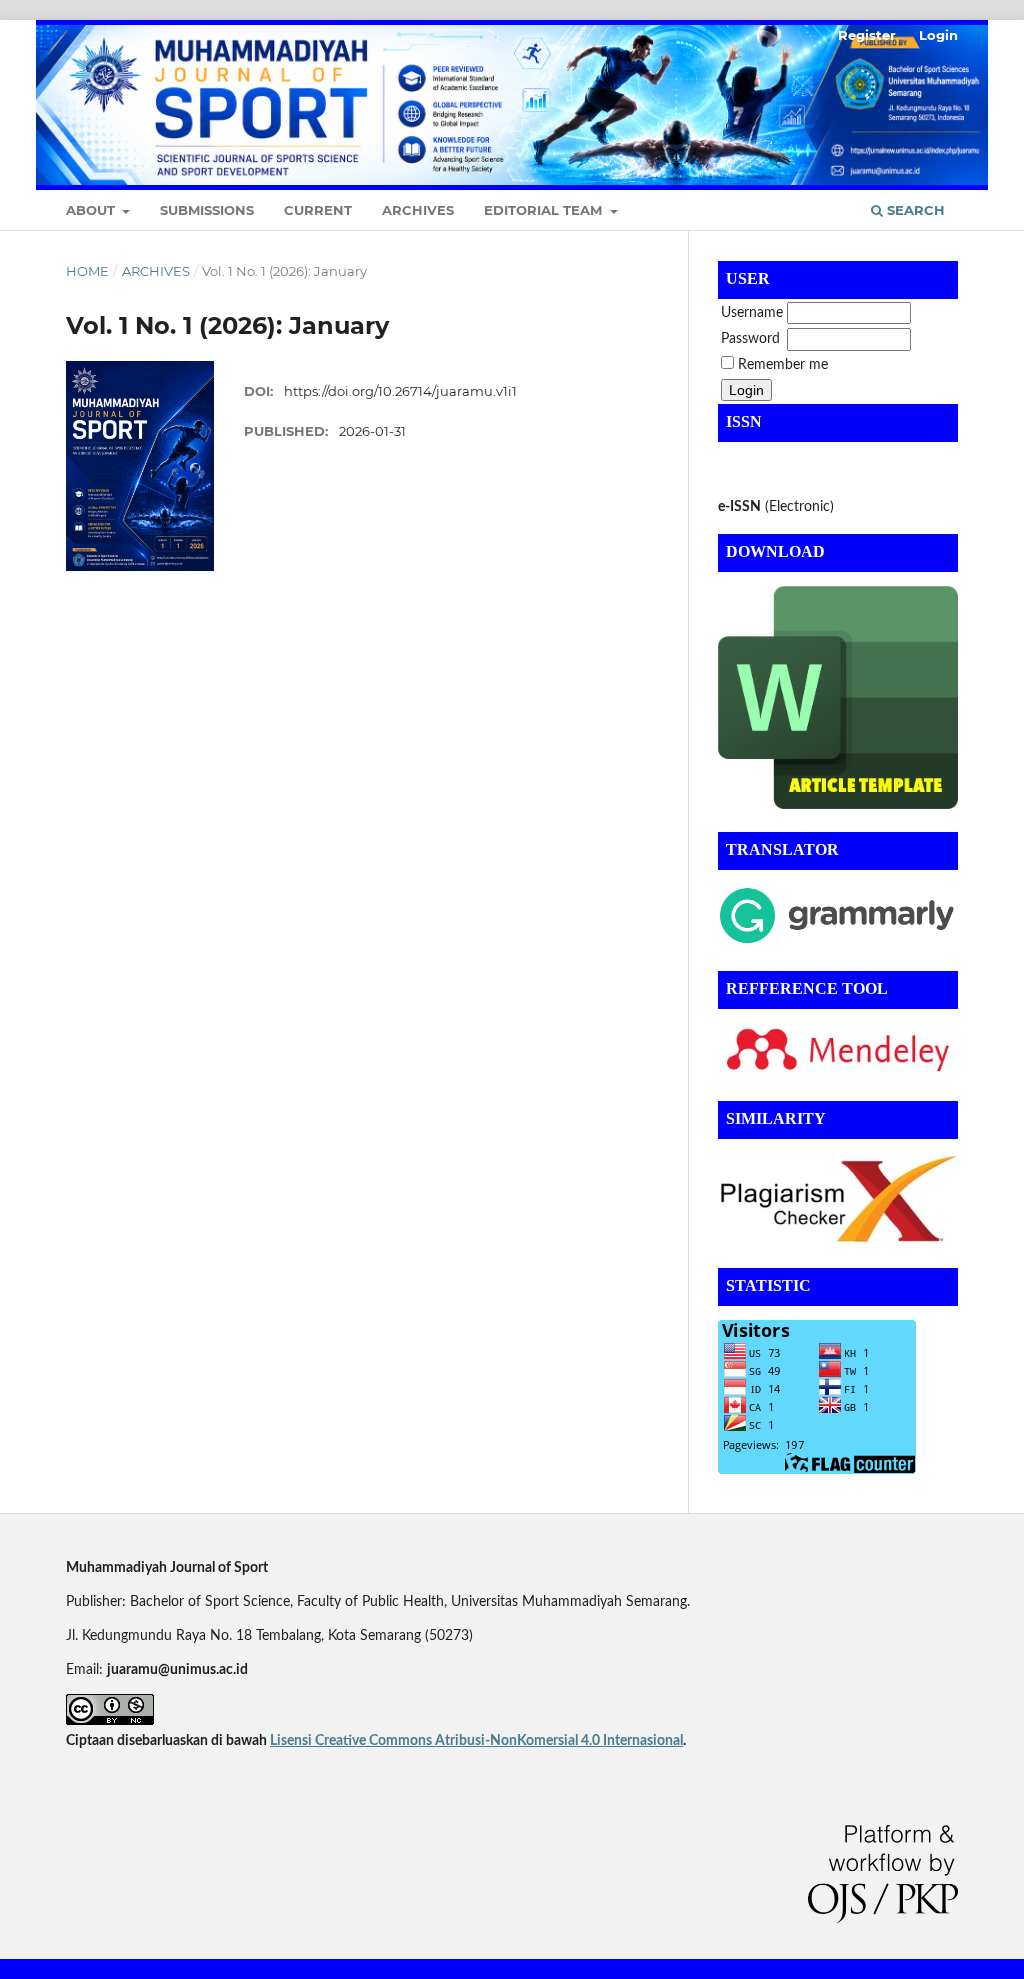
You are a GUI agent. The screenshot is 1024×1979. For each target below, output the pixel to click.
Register (867, 35)
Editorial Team (545, 210)
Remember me (783, 365)
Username (752, 313)
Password (750, 339)
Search (914, 210)
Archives (418, 210)
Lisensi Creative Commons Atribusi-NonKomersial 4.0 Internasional (476, 1741)
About (92, 210)
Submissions (207, 210)
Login (938, 35)
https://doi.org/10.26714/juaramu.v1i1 (400, 391)
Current (318, 210)
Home (87, 271)
